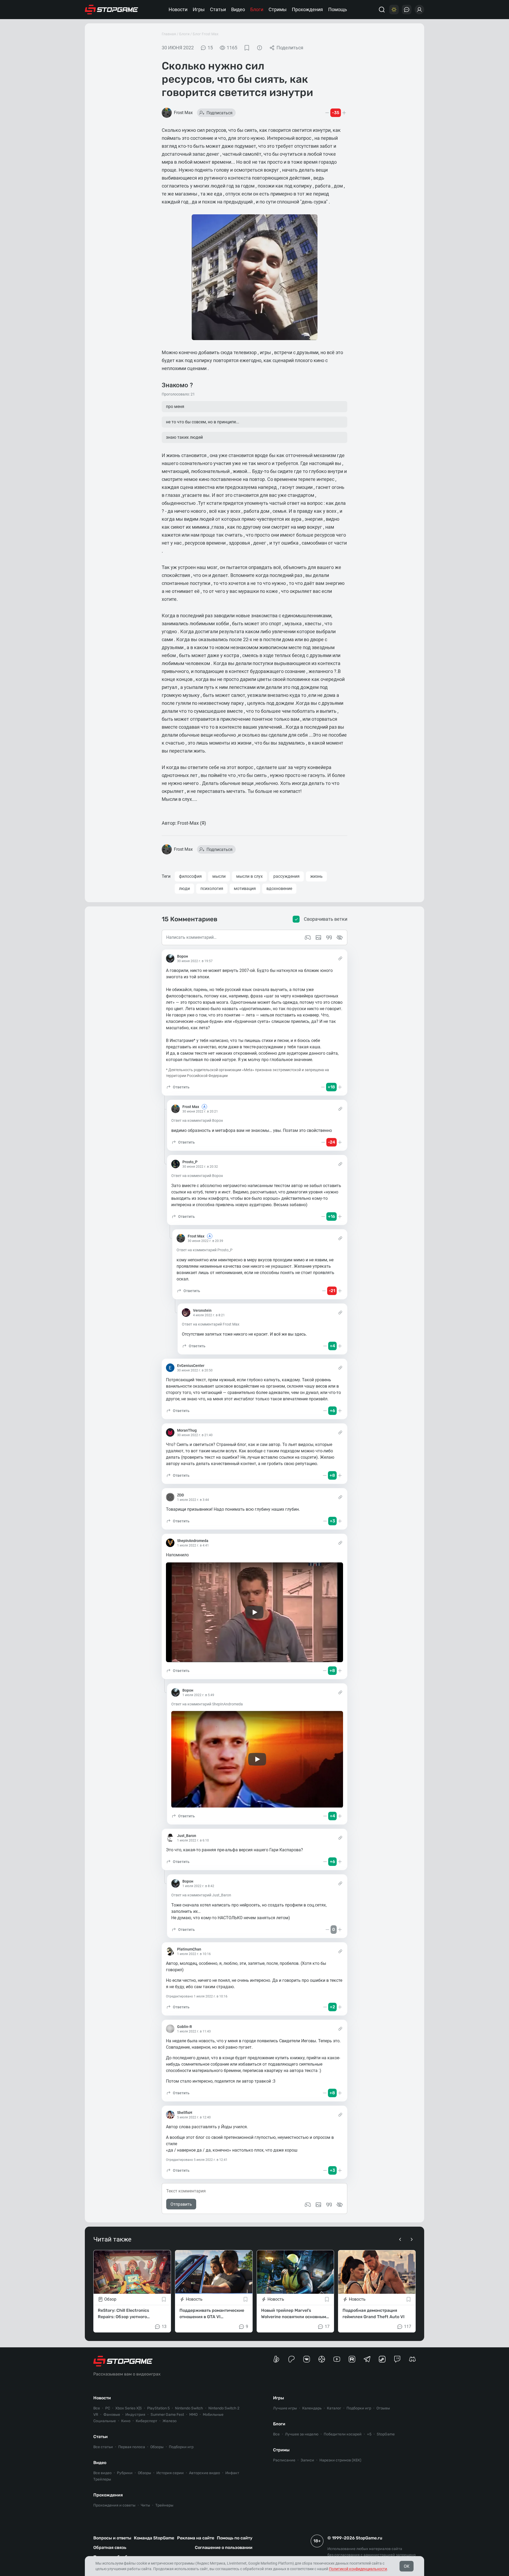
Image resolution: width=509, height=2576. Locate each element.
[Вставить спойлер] (340, 2205)
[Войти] (419, 10)
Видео (238, 9)
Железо (170, 2421)
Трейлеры (102, 2479)
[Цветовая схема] (394, 10)
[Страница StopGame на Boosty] (276, 2359)
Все (97, 2408)
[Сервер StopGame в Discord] (412, 2359)
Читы (145, 2505)
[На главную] (112, 10)
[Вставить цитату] (329, 2205)
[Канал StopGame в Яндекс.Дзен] (322, 2359)
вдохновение (279, 889)
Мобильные (213, 2415)
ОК (407, 2566)
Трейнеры (164, 2505)
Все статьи (103, 2447)
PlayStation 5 (158, 2408)
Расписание (284, 2460)
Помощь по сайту (235, 2538)
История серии (170, 2473)
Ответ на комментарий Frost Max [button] (211, 1324)
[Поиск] (382, 10)
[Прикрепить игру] (308, 2205)
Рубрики (125, 2473)
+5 (369, 2434)
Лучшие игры (285, 2408)
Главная (169, 34)
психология (212, 889)
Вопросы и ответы (112, 2538)
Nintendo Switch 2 (224, 2408)
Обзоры (157, 2447)
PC (108, 2408)
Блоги (257, 9)
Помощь (338, 9)
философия (190, 876)
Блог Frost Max (206, 34)
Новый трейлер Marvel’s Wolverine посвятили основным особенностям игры (294, 2314)
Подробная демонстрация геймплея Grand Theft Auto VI (374, 2314)
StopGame (386, 2434)
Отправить (181, 2204)
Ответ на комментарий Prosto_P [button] (205, 1250)
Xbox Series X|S (129, 2408)
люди (184, 889)
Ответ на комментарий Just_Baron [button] (201, 1895)
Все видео (102, 2473)
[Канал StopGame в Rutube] (352, 2359)
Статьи (218, 9)
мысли (219, 876)
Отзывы (383, 2408)
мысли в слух (249, 876)
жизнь (316, 876)
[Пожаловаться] (260, 48)
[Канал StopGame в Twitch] (397, 2359)
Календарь (312, 2408)
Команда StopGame (154, 2538)
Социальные (105, 2421)
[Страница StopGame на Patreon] (291, 2359)
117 (408, 2327)
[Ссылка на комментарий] (340, 958)
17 (327, 2327)
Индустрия (135, 2415)
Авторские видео (205, 2473)
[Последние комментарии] (407, 10)
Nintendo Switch (189, 2408)
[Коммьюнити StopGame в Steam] (382, 2359)
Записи (307, 2460)
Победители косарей (343, 2434)
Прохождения (307, 9)
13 (164, 2327)
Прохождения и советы (114, 2505)
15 (210, 48)
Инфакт (232, 2473)
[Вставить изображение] (318, 2205)
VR (96, 2415)
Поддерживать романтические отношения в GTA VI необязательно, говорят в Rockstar (212, 2314)
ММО (193, 2415)
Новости (178, 9)
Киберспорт (146, 2421)
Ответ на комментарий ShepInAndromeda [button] (207, 1704)
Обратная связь (110, 2547)
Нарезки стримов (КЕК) (340, 2460)
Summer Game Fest (167, 2415)
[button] (178, 1087)
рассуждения (286, 876)
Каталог (334, 2408)
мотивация (245, 889)
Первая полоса (132, 2447)
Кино (126, 2421)
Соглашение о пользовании (224, 2547)
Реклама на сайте (196, 2538)
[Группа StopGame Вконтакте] (307, 2359)
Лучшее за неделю (302, 2434)
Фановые (112, 2415)
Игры (199, 9)
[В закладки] (247, 48)
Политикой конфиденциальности (358, 2569)
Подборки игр (181, 2447)
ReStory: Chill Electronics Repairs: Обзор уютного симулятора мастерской (124, 2314)
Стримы (278, 9)
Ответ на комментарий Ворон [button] (197, 1120)
